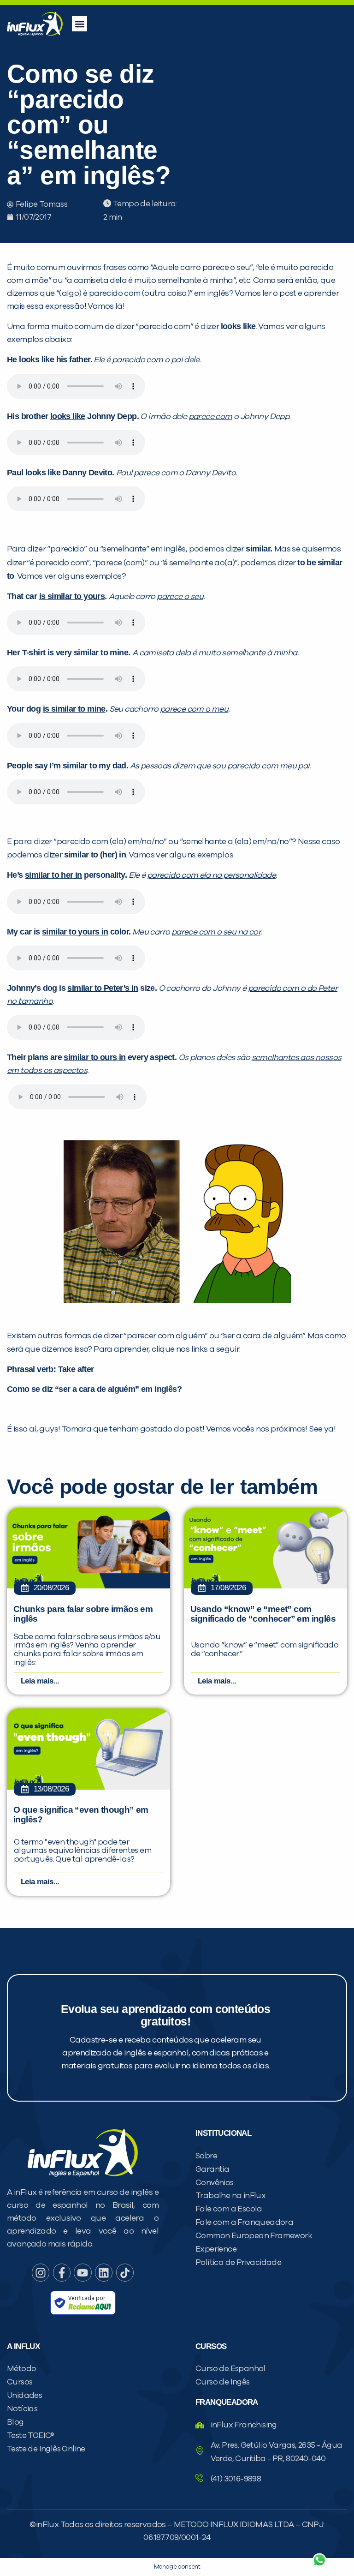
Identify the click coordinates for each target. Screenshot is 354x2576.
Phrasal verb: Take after (50, 1369)
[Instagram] (41, 2272)
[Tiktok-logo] (125, 2272)
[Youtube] (83, 2272)
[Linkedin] (104, 2272)
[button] (80, 24)
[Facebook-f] (62, 2272)
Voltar (211, 2538)
